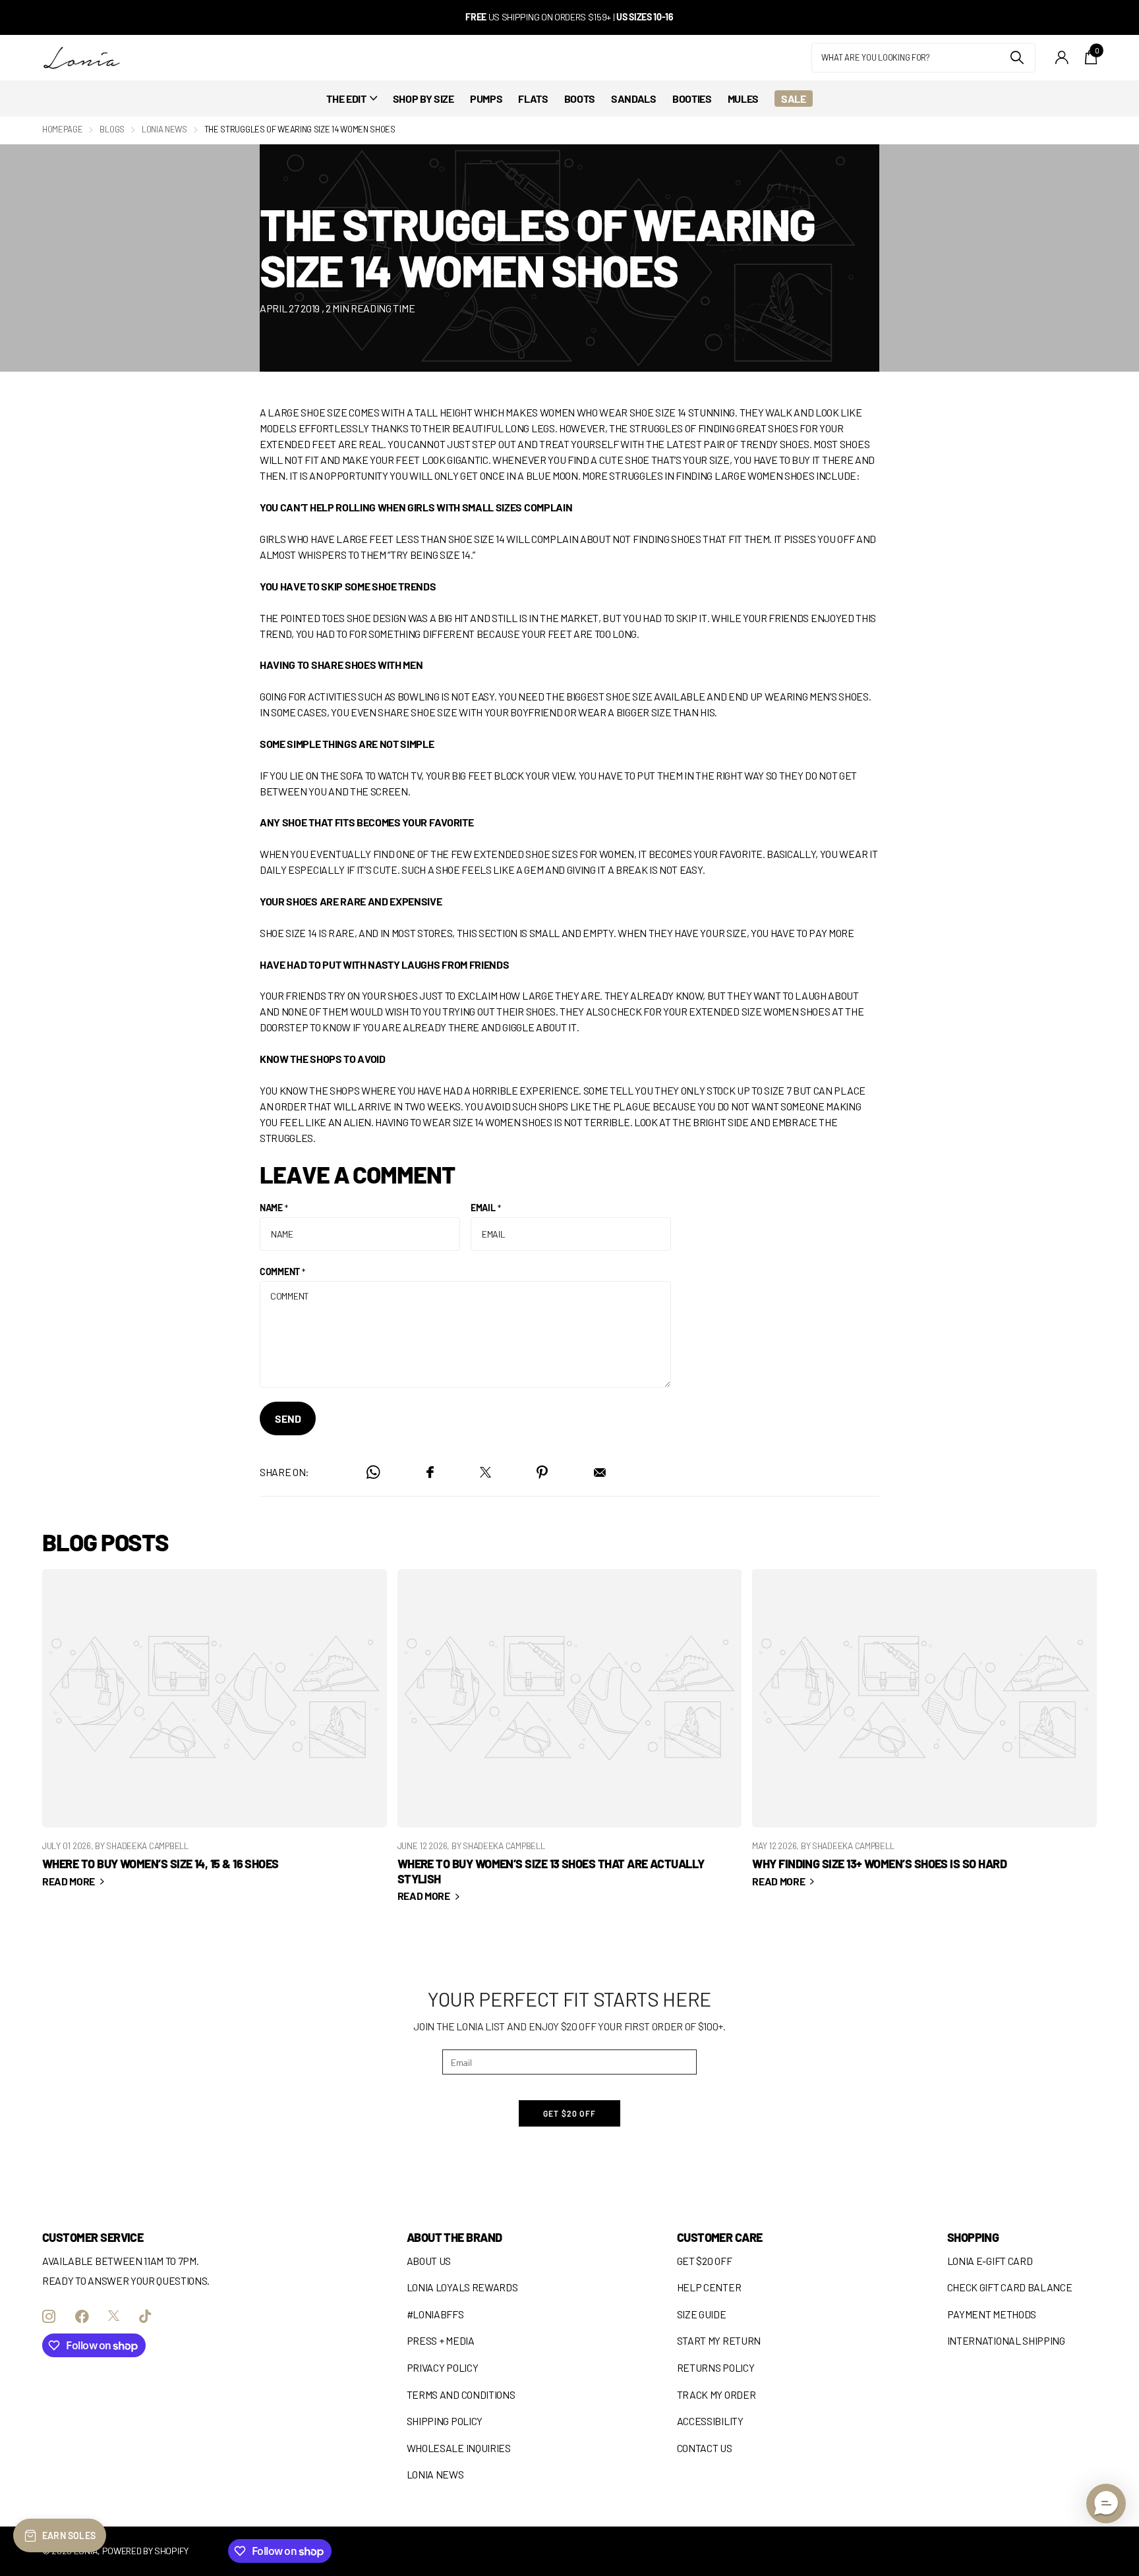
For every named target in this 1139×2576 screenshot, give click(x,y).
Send (288, 1418)
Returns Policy (716, 2367)
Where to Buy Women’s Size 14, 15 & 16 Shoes (215, 1737)
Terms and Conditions (461, 2394)
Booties (692, 99)
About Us (429, 2261)
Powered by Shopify (145, 2551)
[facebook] (82, 2316)
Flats (533, 99)
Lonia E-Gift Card (990, 2261)
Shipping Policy (445, 2421)
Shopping (973, 2237)
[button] (1106, 2504)
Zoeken (1017, 58)
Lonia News (164, 129)
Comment (282, 1272)
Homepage (62, 129)
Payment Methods (992, 2314)
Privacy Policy (443, 2367)
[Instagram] (49, 2316)
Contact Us (705, 2448)
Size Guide (702, 2314)
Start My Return (719, 2340)
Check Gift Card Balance (1010, 2287)
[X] (114, 2316)
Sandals (634, 99)
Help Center (709, 2287)
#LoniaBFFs (435, 2314)
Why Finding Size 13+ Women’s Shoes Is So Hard (924, 1737)
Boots (580, 99)
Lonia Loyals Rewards (462, 2287)
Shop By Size (423, 99)
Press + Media (441, 2340)
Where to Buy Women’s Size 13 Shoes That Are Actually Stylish (570, 1744)
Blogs (112, 129)
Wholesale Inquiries (459, 2448)
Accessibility (710, 2421)
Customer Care (720, 2237)
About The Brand (454, 2237)
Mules (743, 99)
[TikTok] (145, 2316)
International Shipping (1006, 2340)
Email (485, 1208)
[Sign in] (1062, 58)
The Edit (346, 99)
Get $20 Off (705, 2261)
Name (274, 1208)
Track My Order (716, 2394)
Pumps (486, 99)
